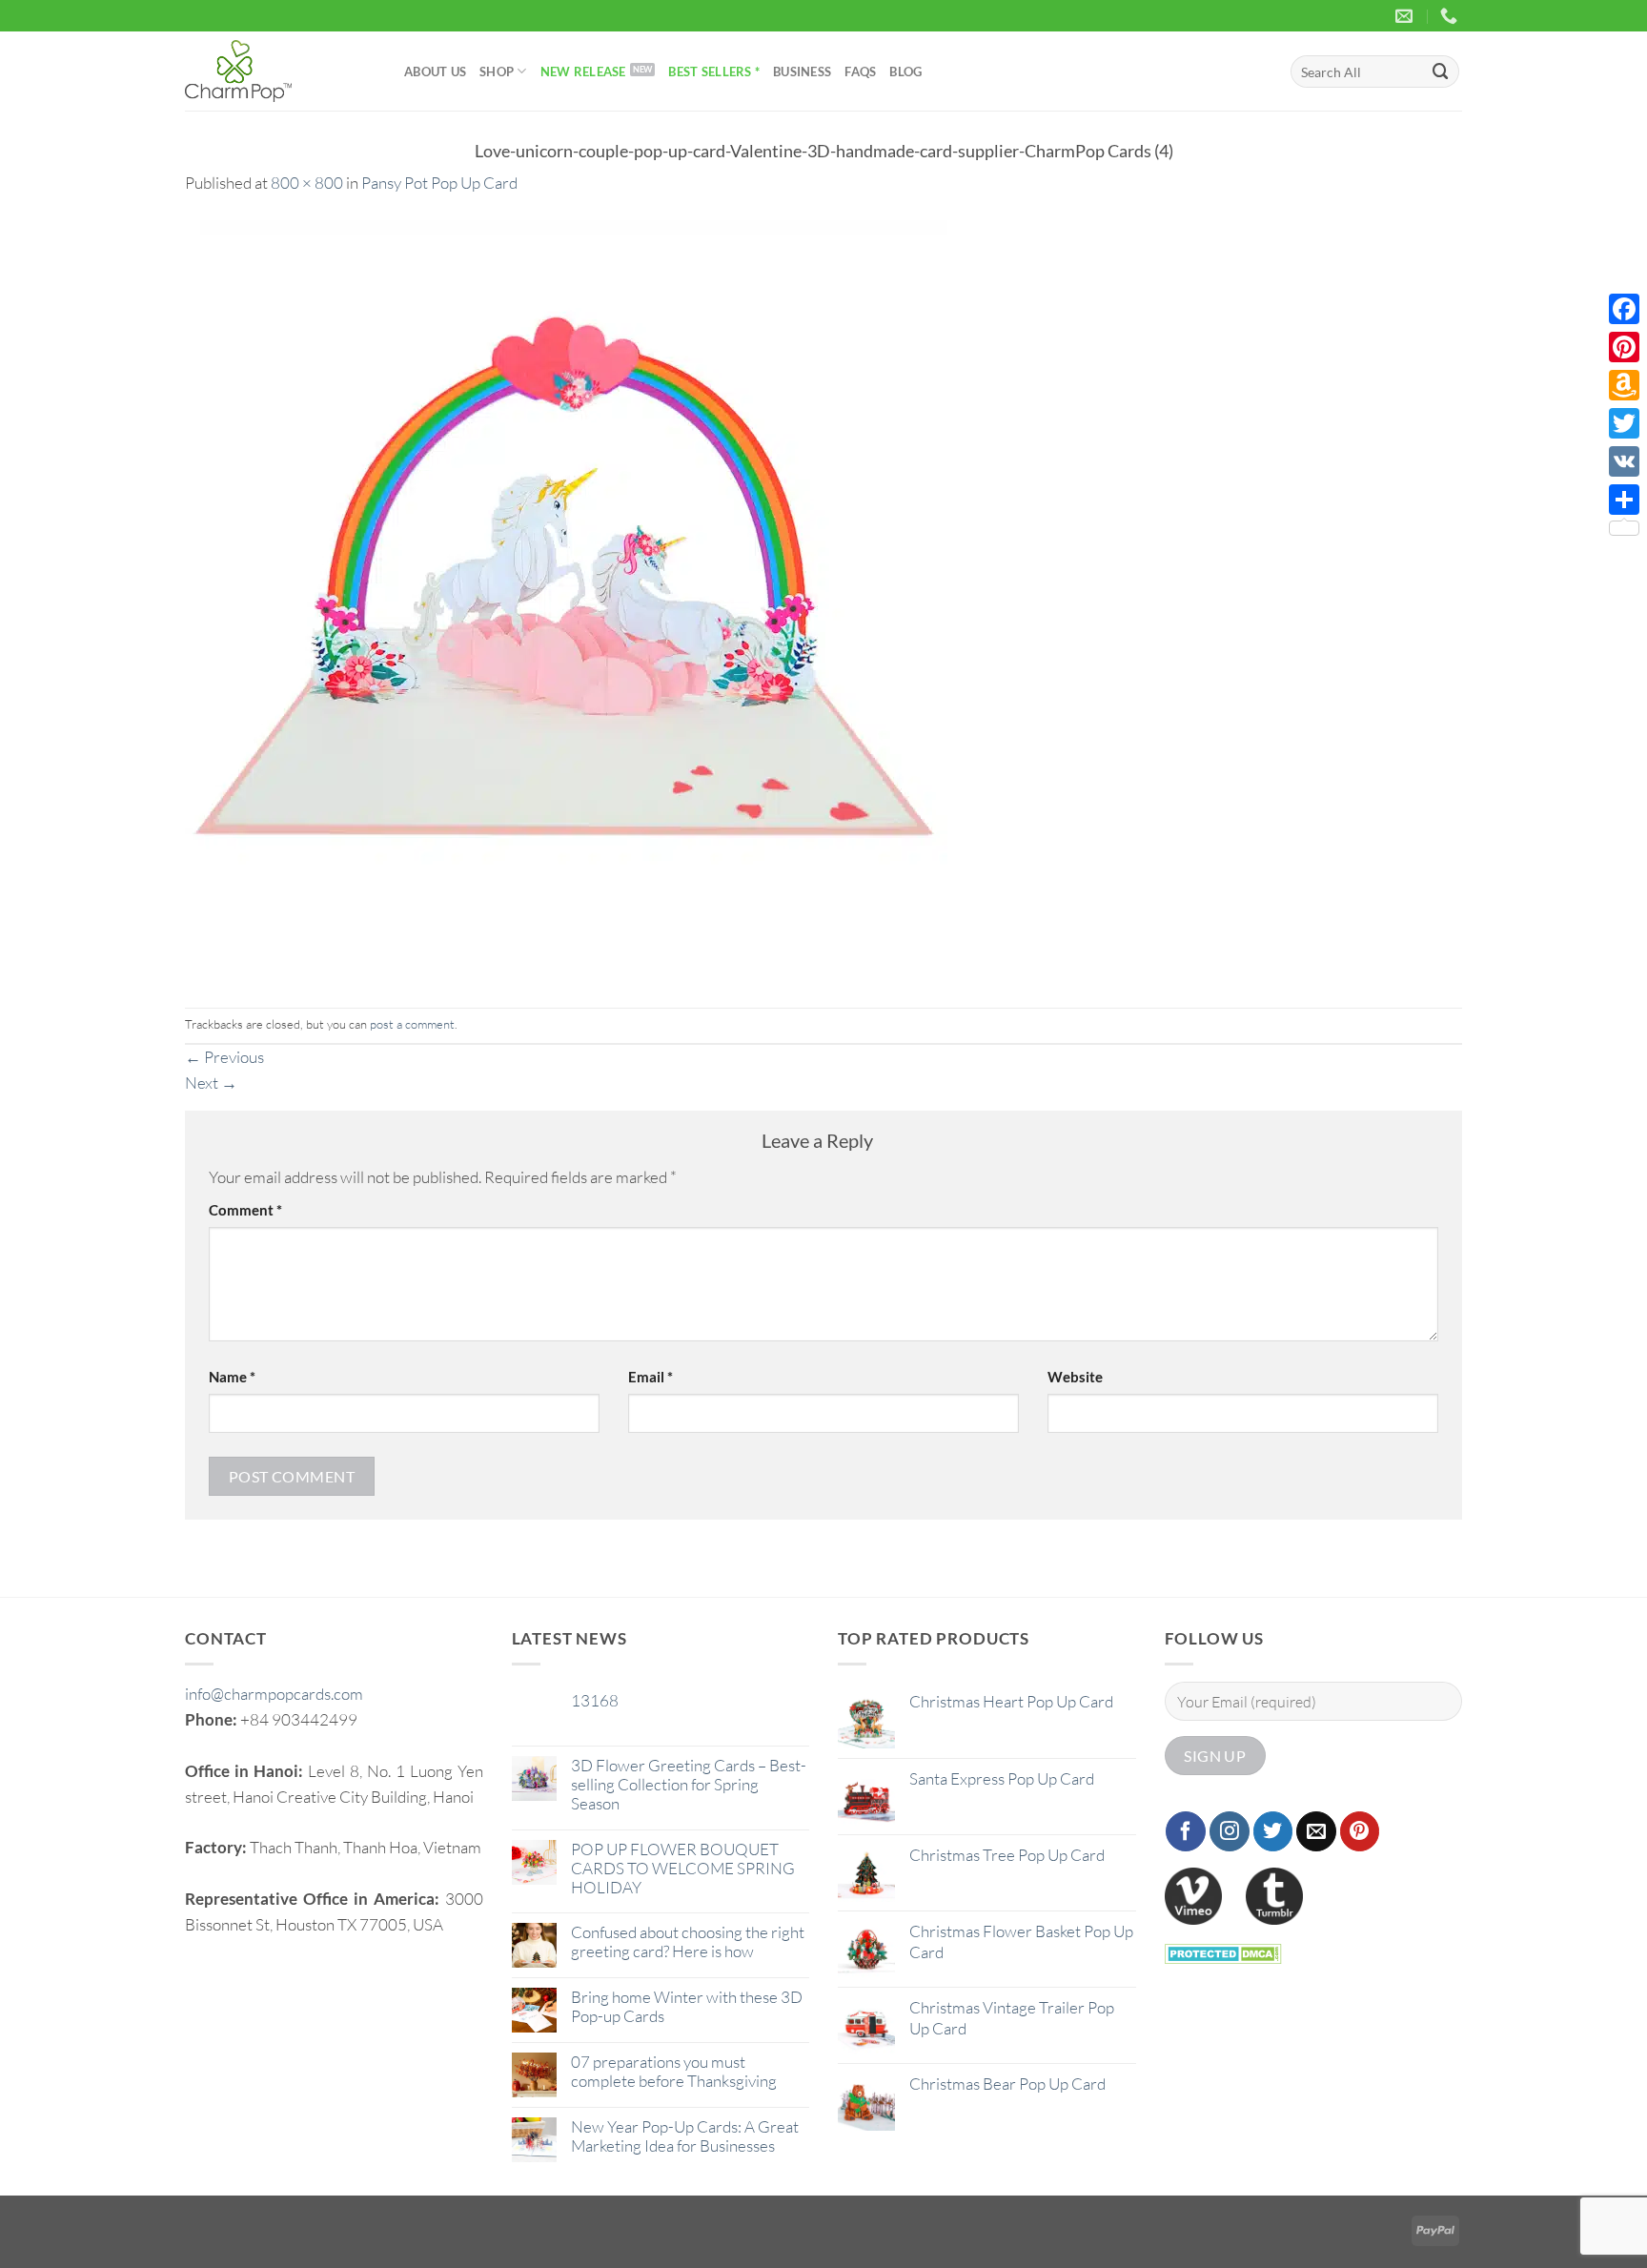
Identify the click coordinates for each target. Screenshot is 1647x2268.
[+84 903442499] (1451, 16)
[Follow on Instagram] (1230, 1831)
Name (232, 1377)
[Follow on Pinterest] (1360, 1831)
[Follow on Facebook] (1186, 1831)
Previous (224, 1057)
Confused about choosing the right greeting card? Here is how (688, 1942)
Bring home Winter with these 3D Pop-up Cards (687, 2007)
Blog (905, 72)
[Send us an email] (1316, 1831)
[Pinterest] (1624, 347)
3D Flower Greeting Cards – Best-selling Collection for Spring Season (689, 1785)
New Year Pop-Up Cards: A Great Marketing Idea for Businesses (685, 2136)
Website (1075, 1377)
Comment (245, 1210)
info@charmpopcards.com (274, 1694)
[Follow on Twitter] (1273, 1831)
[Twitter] (1624, 423)
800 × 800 (307, 183)
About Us (435, 72)
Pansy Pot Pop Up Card (439, 183)
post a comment (412, 1024)
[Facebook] (1624, 309)
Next (211, 1083)
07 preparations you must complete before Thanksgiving (674, 2072)
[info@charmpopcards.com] (1406, 16)
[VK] (1624, 461)
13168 (595, 1701)
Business (802, 72)
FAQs (860, 72)
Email (651, 1377)
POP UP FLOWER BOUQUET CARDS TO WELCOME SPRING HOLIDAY (683, 1869)
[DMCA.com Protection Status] (1223, 1952)
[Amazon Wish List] (1624, 385)
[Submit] (1441, 71)
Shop (497, 72)
